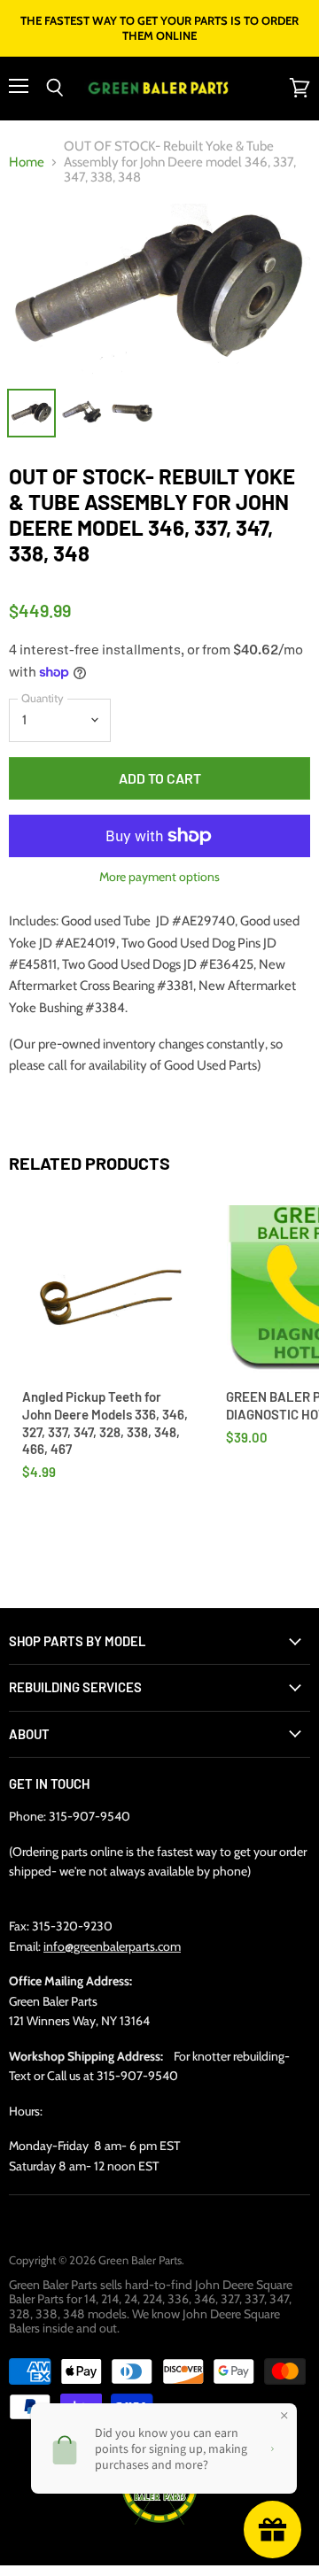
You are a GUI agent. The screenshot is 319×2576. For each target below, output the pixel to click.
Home (27, 162)
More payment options (159, 877)
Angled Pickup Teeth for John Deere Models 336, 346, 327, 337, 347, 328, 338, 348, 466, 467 (105, 1423)
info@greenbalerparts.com (112, 1946)
